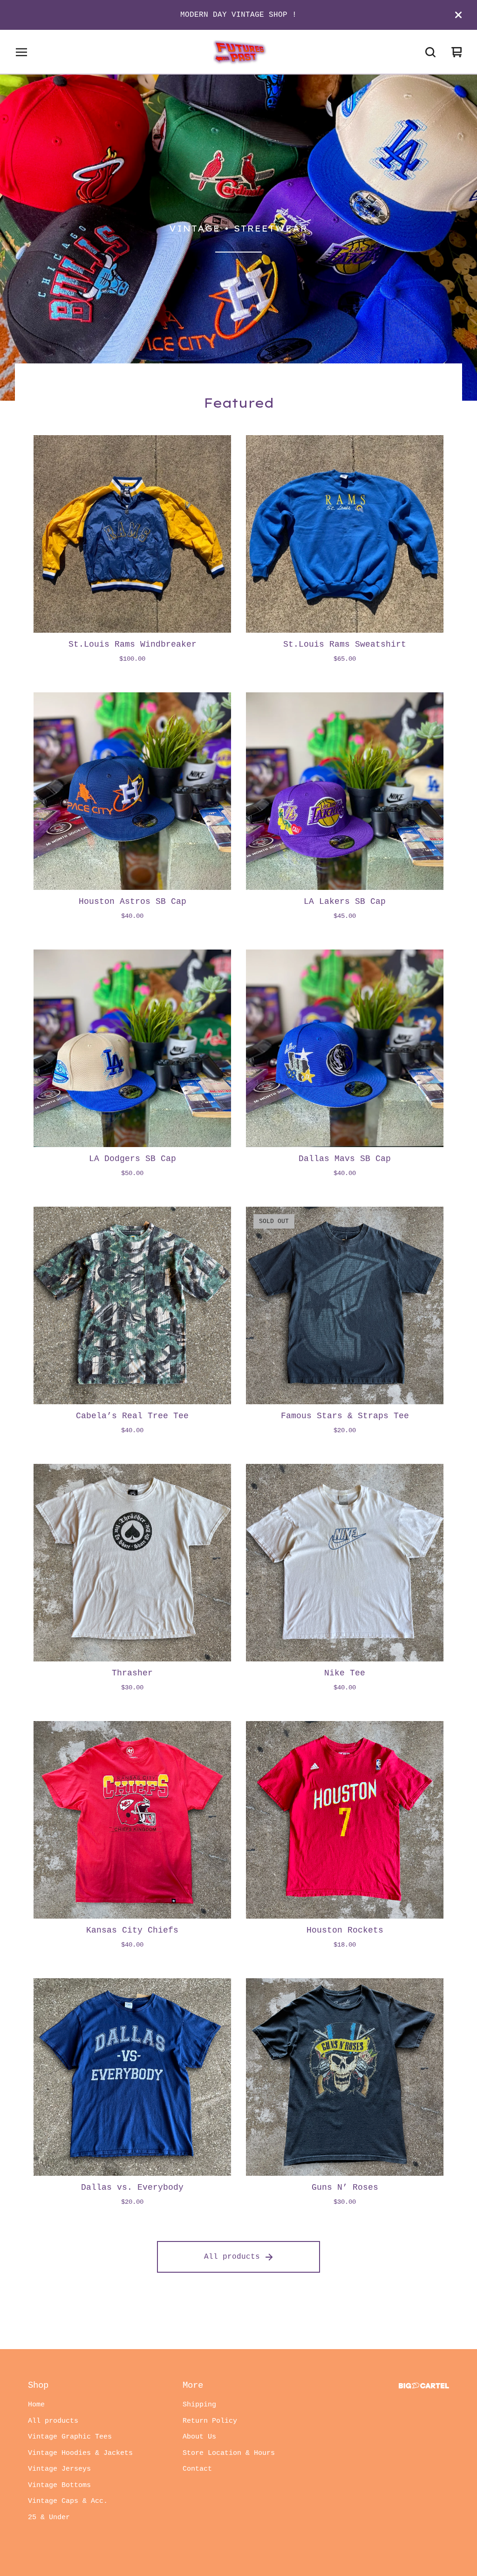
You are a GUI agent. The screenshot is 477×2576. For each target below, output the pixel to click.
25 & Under (49, 2518)
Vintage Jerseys (59, 2469)
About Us (199, 2437)
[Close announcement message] (458, 15)
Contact (197, 2469)
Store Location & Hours (229, 2453)
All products (232, 2257)
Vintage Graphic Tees (70, 2437)
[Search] (430, 52)
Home (36, 2405)
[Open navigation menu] (21, 52)
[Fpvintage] (238, 52)
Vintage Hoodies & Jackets (80, 2453)
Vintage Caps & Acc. (68, 2501)
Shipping (199, 2405)
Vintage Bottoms (59, 2485)
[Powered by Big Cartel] (424, 2386)
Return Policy (210, 2421)
